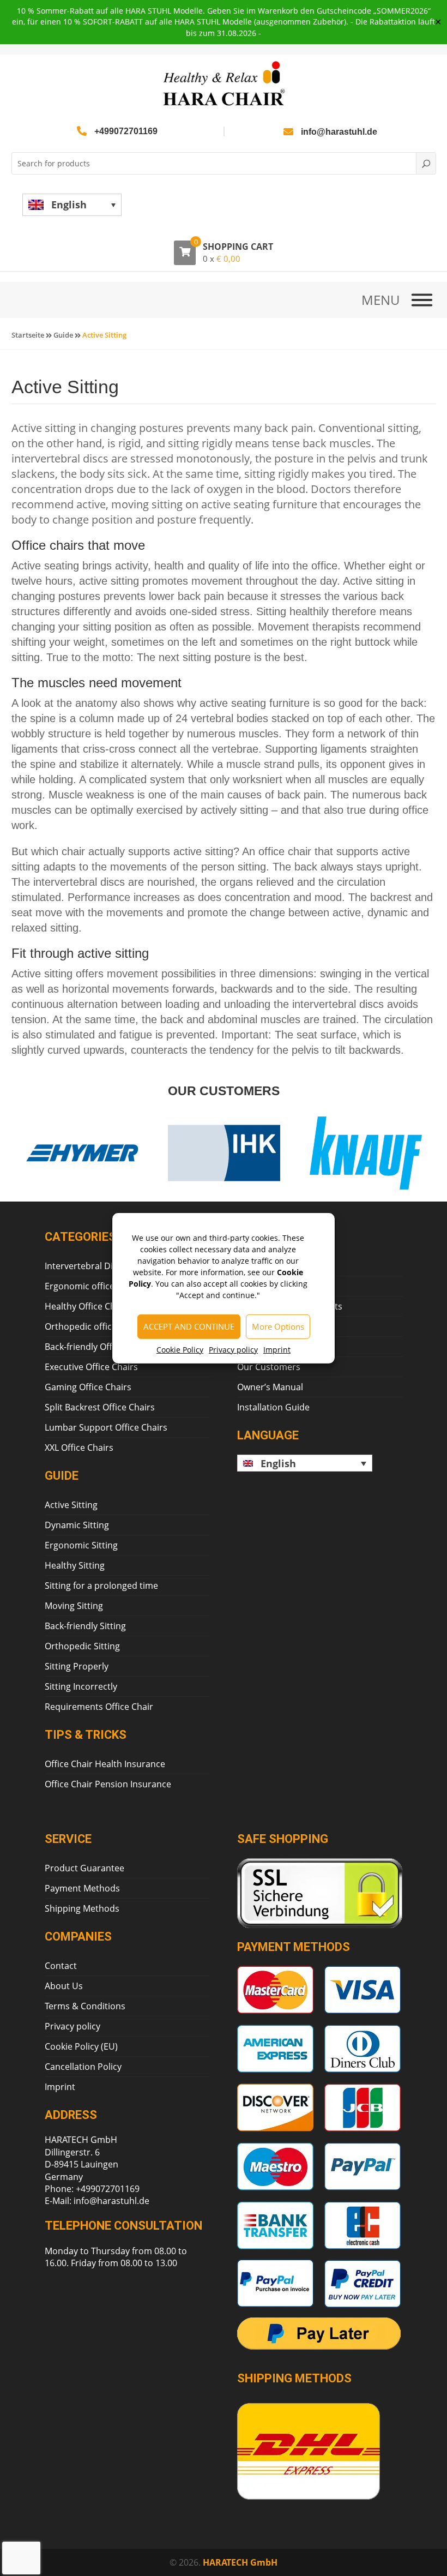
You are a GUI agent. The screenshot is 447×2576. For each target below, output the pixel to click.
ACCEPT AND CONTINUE (189, 1326)
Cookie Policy (180, 1349)
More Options (278, 1326)
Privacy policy (233, 1349)
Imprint (277, 1349)
